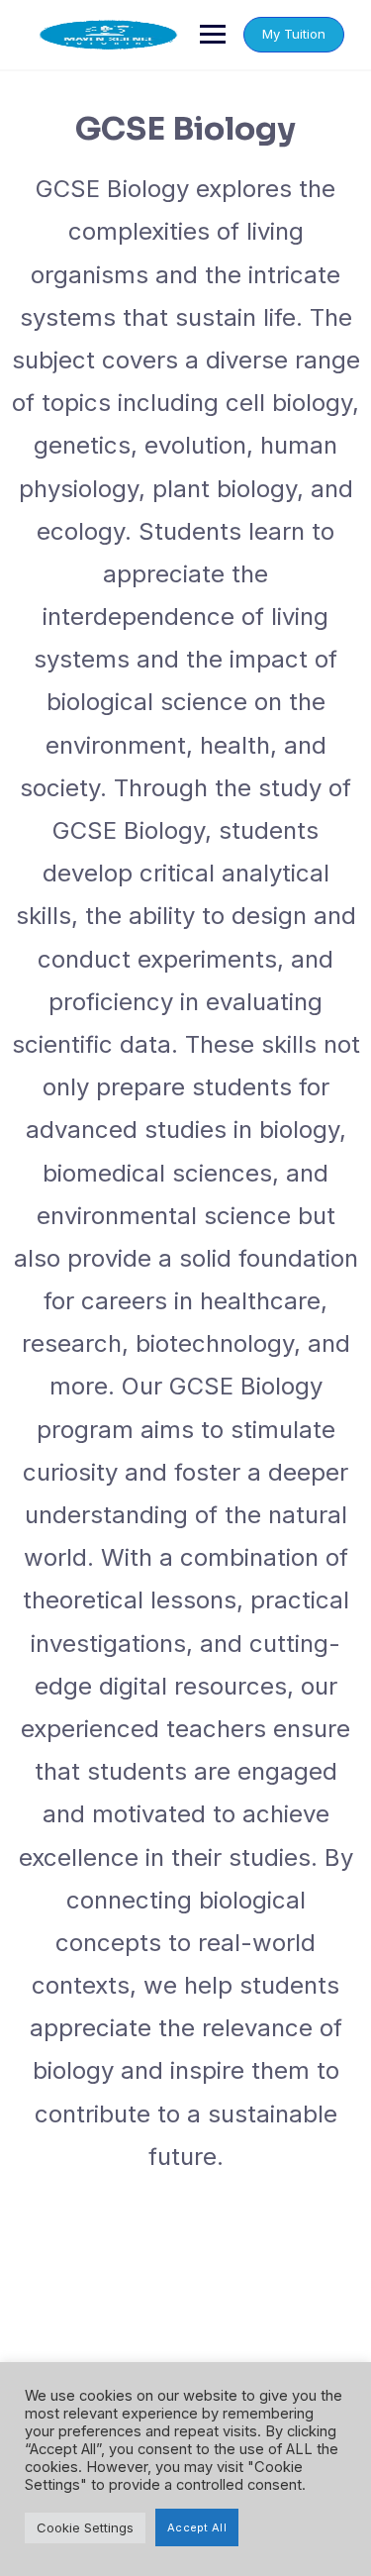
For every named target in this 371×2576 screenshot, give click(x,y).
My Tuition (294, 34)
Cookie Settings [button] (85, 2527)
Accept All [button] (197, 2527)
